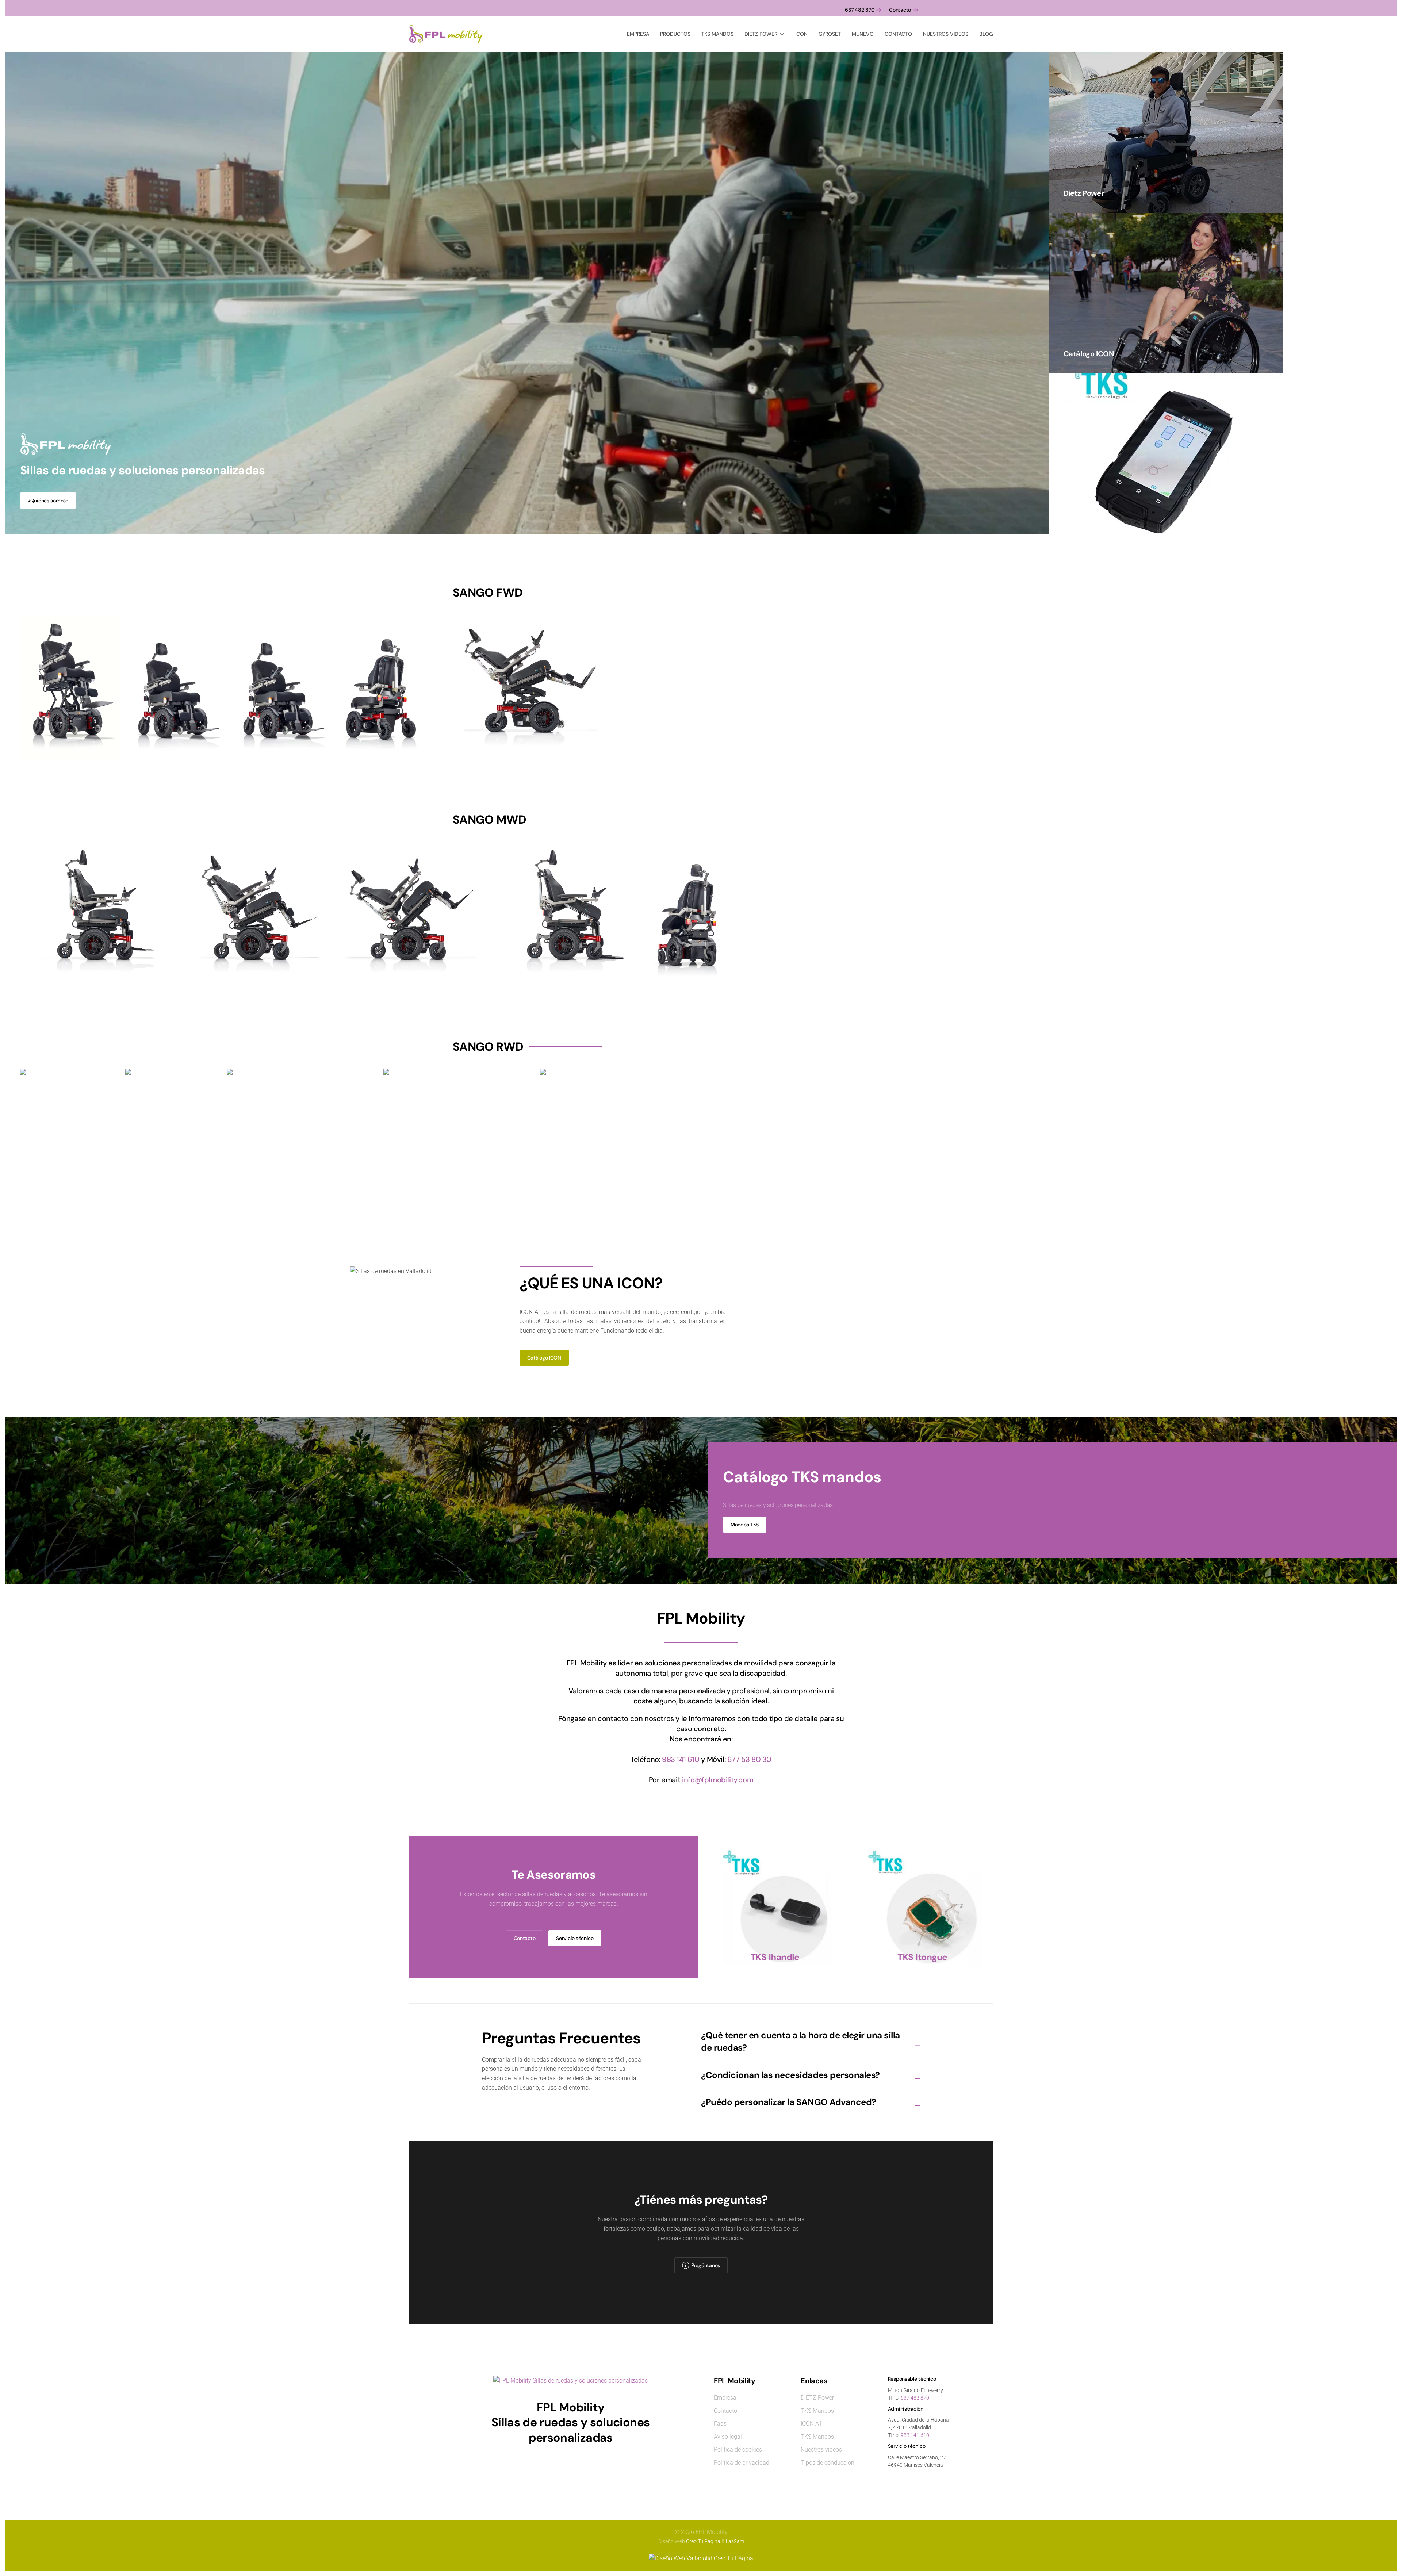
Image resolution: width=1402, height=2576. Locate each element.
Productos (675, 34)
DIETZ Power (817, 2398)
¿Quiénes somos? (48, 501)
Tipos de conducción (828, 2463)
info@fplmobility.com (718, 1780)
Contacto (900, 10)
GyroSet (830, 34)
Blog (986, 34)
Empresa (638, 34)
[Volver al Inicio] (447, 34)
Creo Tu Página (703, 2541)
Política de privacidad (742, 2463)
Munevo (863, 34)
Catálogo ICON (544, 1358)
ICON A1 (811, 2424)
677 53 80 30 (749, 1759)
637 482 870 (860, 10)
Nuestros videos (946, 34)
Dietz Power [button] (761, 34)
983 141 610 (681, 1759)
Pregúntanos (706, 2265)
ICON (801, 34)
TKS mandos (717, 34)
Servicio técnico (575, 1938)
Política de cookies (738, 2449)
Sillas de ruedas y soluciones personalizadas (143, 470)
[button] (811, 2045)
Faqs (720, 2424)
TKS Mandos (817, 2411)
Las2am (735, 2541)
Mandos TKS (745, 1525)
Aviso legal (728, 2437)
